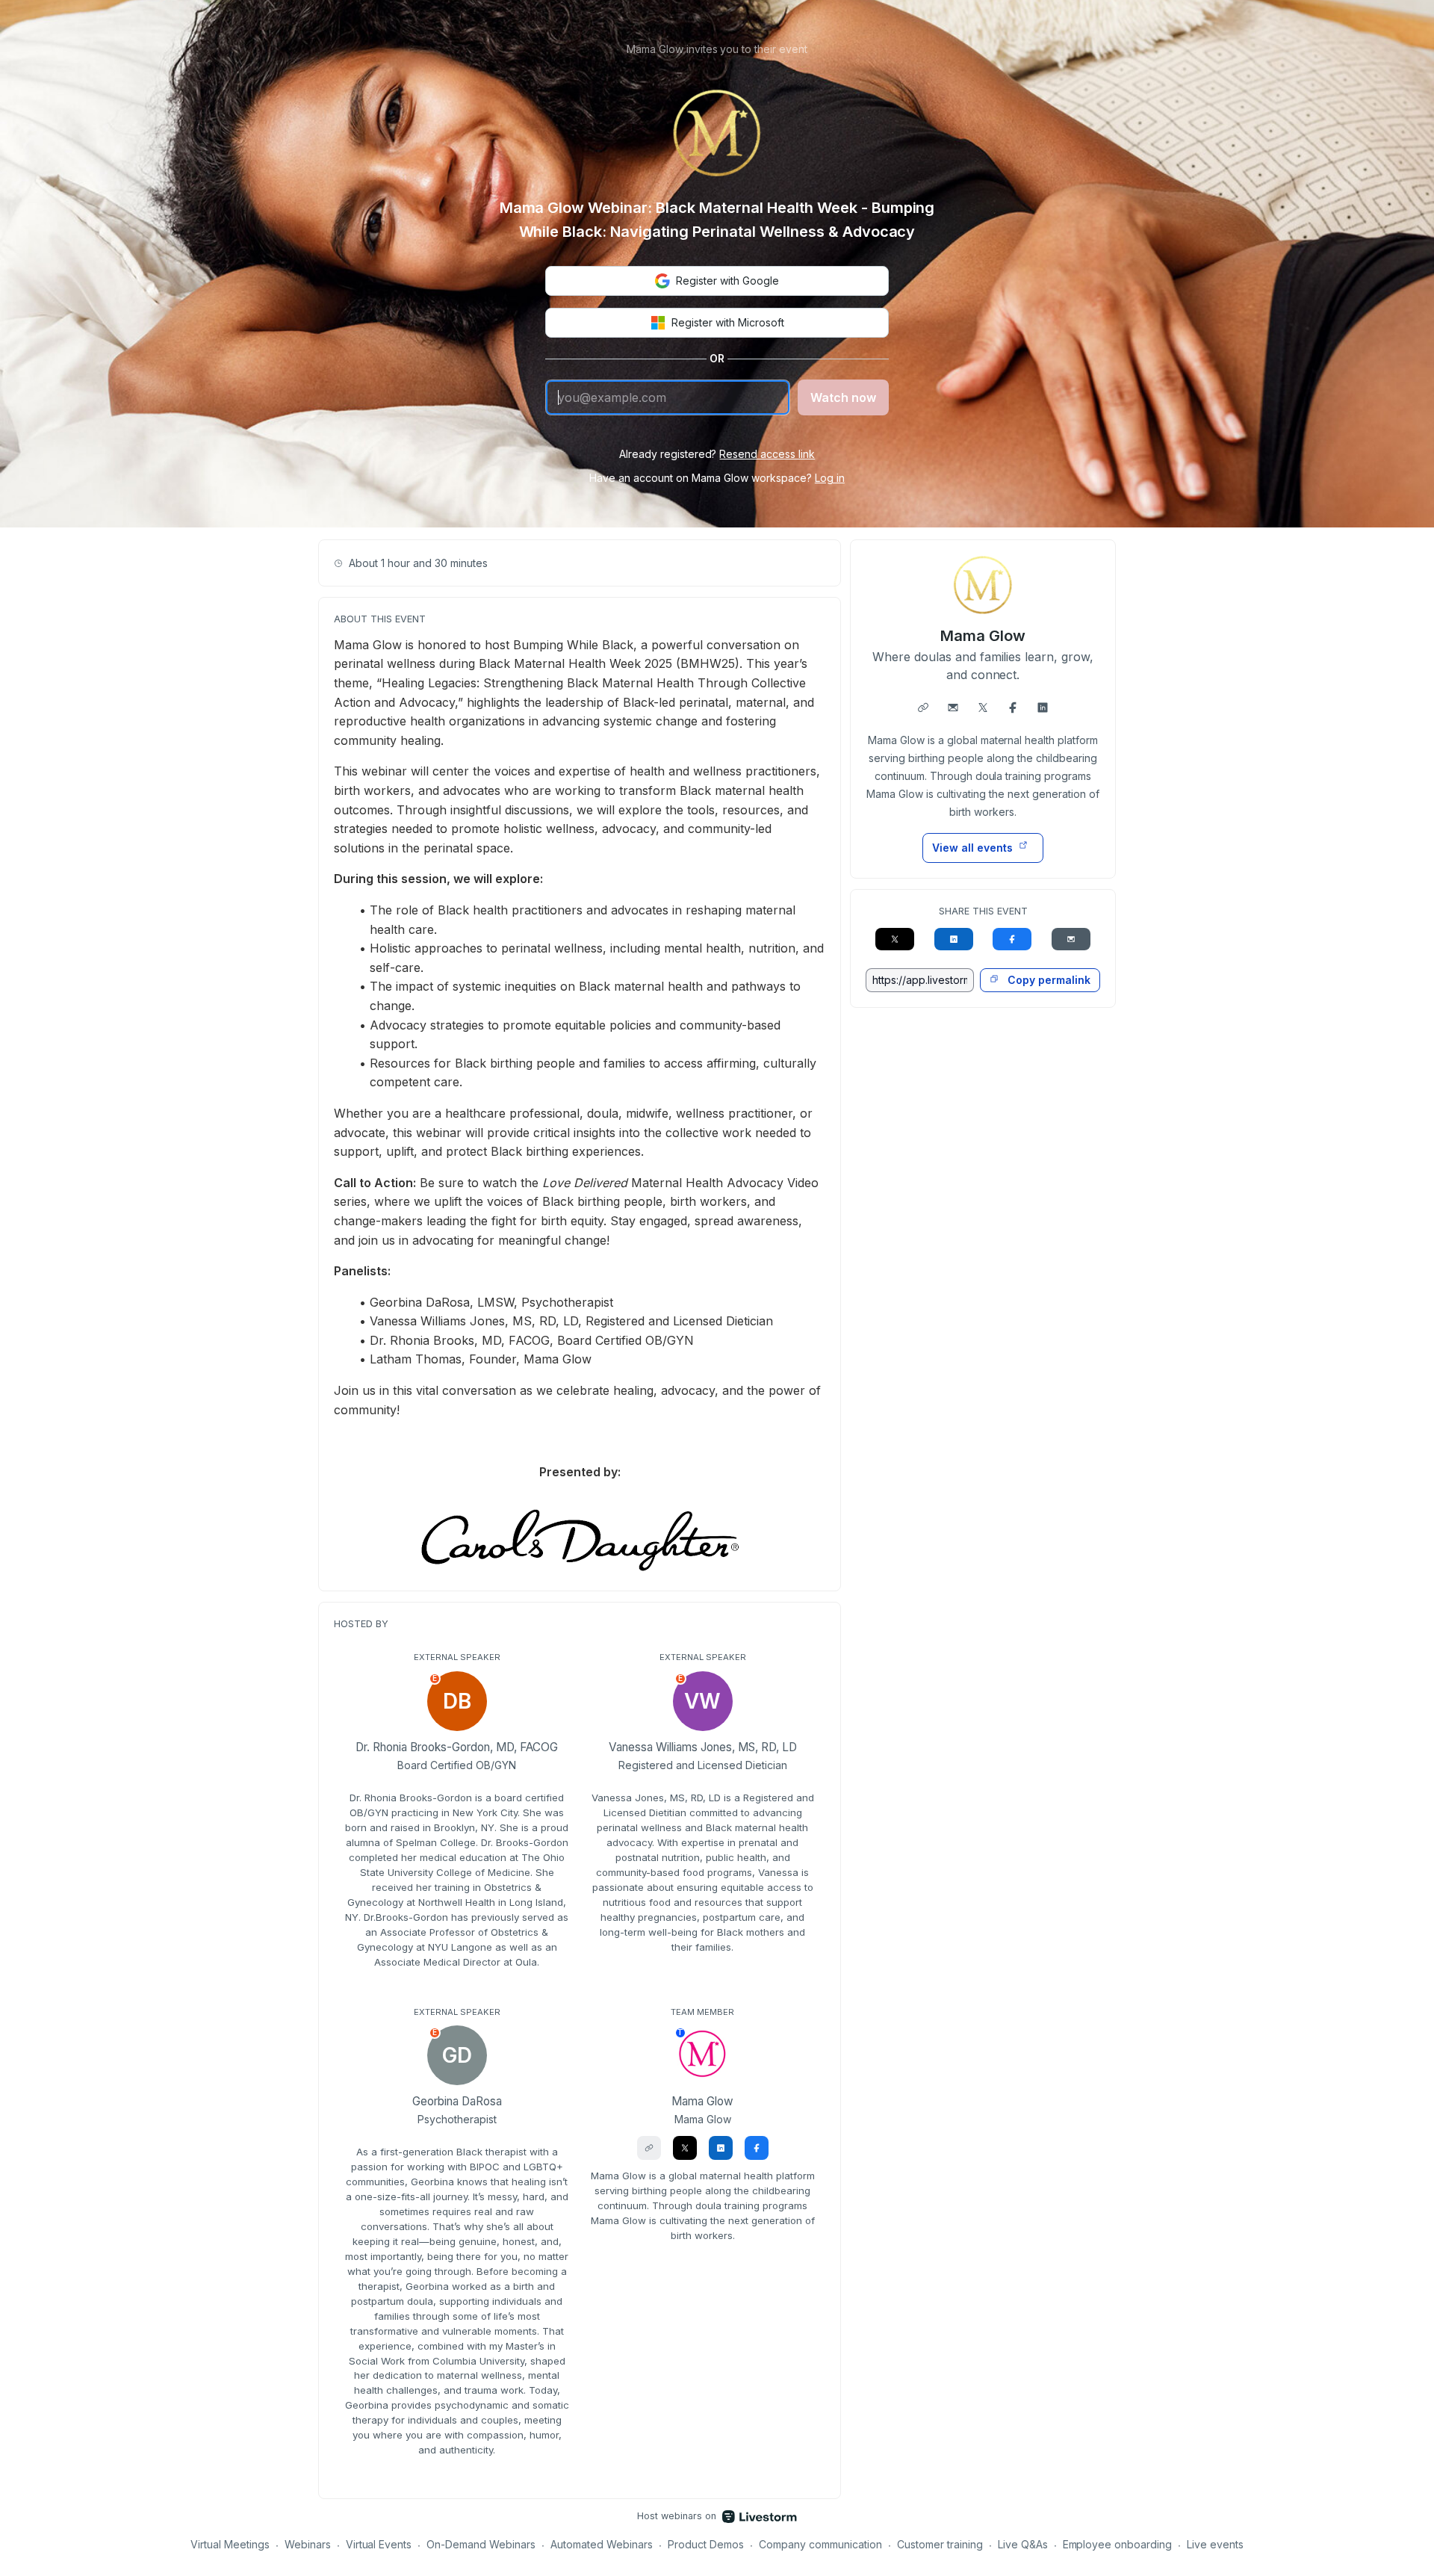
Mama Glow (983, 636)
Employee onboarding (1118, 2544)
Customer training (940, 2544)
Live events (1215, 2544)
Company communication (820, 2544)
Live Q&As (1023, 2544)
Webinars (308, 2544)
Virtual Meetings (230, 2544)
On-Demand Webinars (481, 2544)
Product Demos (706, 2544)
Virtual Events (379, 2544)
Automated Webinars (602, 2544)
